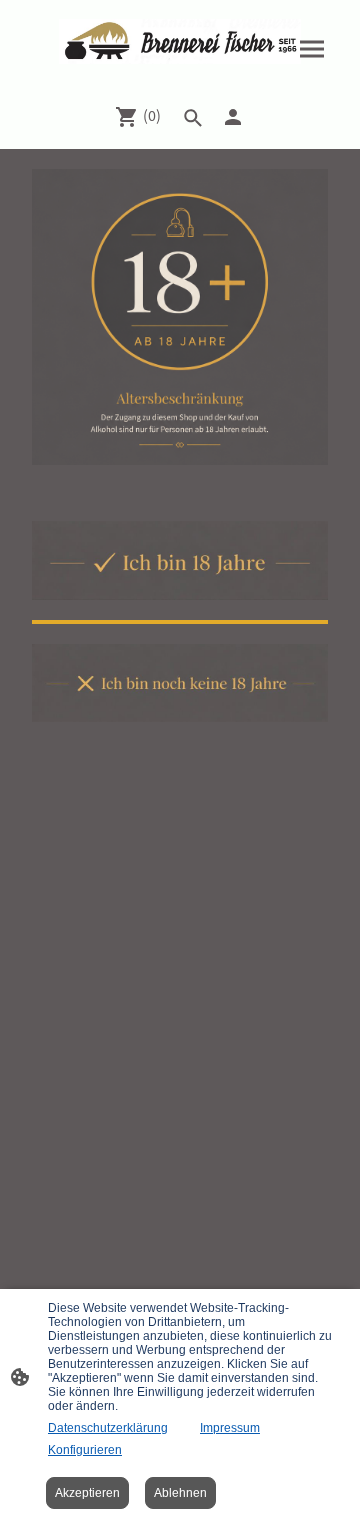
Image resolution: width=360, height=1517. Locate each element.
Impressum (230, 1428)
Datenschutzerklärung (108, 1428)
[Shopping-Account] (233, 117)
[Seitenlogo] (179, 41)
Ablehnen (180, 1493)
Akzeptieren (87, 1493)
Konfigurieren (85, 1450)
